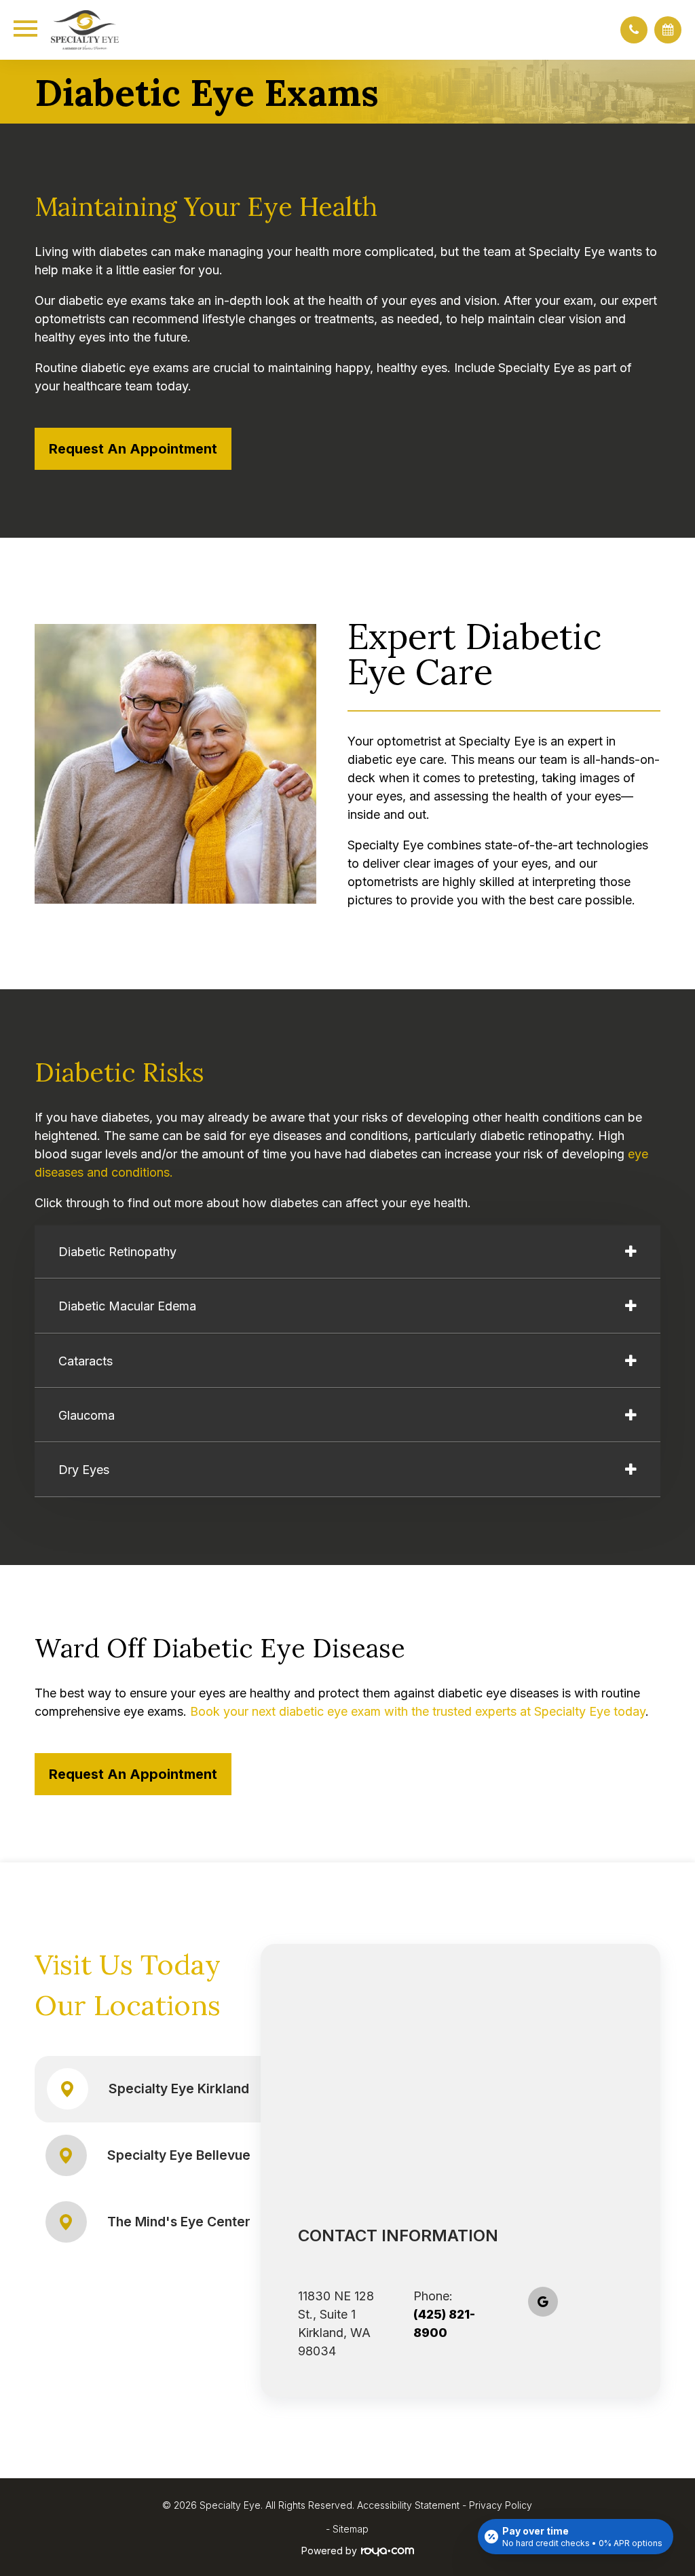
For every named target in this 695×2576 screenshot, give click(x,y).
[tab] (347, 1252)
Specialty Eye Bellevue (179, 2155)
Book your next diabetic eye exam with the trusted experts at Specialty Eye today (418, 1711)
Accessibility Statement (408, 2505)
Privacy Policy (501, 2505)
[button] (634, 30)
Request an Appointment (133, 449)
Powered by (329, 2551)
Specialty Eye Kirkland (179, 2089)
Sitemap (351, 2529)
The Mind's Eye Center (179, 2222)
